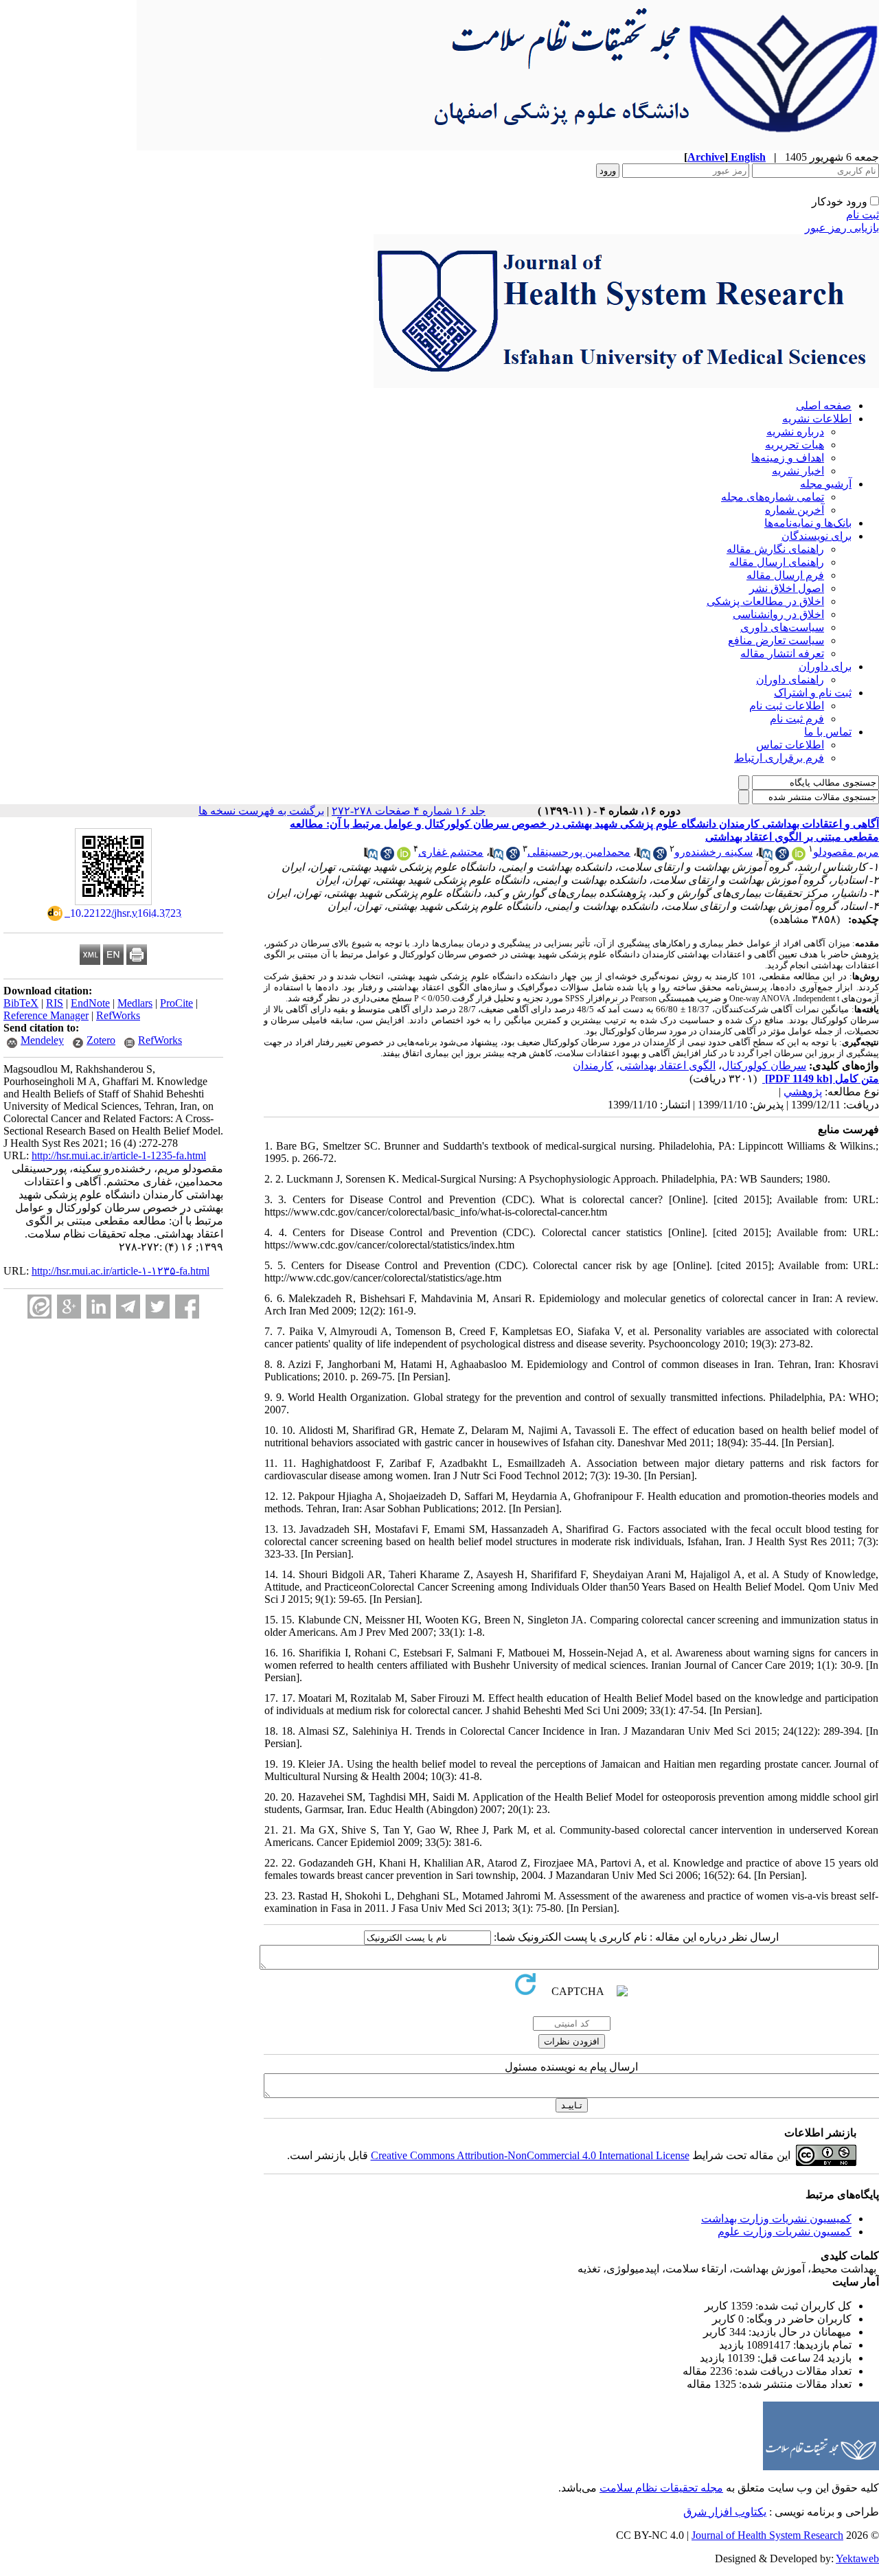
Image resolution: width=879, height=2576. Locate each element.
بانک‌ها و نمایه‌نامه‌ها (808, 523)
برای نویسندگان (817, 536)
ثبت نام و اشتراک (813, 693)
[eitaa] (39, 1307)
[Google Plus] (69, 1307)
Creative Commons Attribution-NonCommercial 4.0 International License (530, 2155)
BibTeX (21, 1003)
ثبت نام (863, 215)
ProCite (176, 1003)
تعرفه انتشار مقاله (782, 653)
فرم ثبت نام (797, 719)
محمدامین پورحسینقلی (579, 852)
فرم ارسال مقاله (785, 575)
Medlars (135, 1003)
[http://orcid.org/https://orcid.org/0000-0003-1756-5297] (404, 857)
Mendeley (42, 1040)
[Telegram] (128, 1307)
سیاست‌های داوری (782, 627)
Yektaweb (857, 2558)
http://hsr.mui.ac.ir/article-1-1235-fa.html (119, 1155)
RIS (55, 1003)
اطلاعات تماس (790, 745)
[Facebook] (187, 1307)
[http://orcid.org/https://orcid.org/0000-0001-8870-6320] (799, 857)
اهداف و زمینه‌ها (788, 458)
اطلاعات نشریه (817, 419)
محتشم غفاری (451, 852)
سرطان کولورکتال (764, 1065)
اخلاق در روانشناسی (778, 614)
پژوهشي (803, 1092)
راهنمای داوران (790, 680)
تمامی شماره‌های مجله (773, 497)
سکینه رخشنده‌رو (714, 852)
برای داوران (825, 666)
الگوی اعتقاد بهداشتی (667, 1065)
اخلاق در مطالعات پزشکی (765, 601)
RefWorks (118, 1015)
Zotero (101, 1040)
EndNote (90, 1003)
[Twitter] (158, 1307)
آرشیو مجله (826, 484)
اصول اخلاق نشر (787, 588)
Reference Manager (46, 1015)
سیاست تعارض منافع (776, 640)
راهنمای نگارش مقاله (775, 549)
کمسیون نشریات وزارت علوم (785, 2232)
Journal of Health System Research (767, 2535)
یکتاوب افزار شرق (725, 2512)
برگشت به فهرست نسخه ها (261, 811)
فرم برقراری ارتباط (779, 758)
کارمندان (593, 1065)
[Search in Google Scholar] (782, 857)
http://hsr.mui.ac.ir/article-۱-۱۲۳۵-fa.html (121, 1271)
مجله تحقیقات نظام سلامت (661, 2488)
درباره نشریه (795, 432)
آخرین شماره (795, 510)
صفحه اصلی (824, 406)
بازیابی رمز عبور (842, 228)
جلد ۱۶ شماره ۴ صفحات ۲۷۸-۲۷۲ (409, 811)
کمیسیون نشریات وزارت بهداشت (776, 2219)
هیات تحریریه (795, 445)
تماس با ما (828, 732)
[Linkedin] (99, 1307)
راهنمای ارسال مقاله (777, 562)
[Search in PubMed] (766, 857)
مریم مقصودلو (846, 852)
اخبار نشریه (798, 471)
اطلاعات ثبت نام (787, 706)
